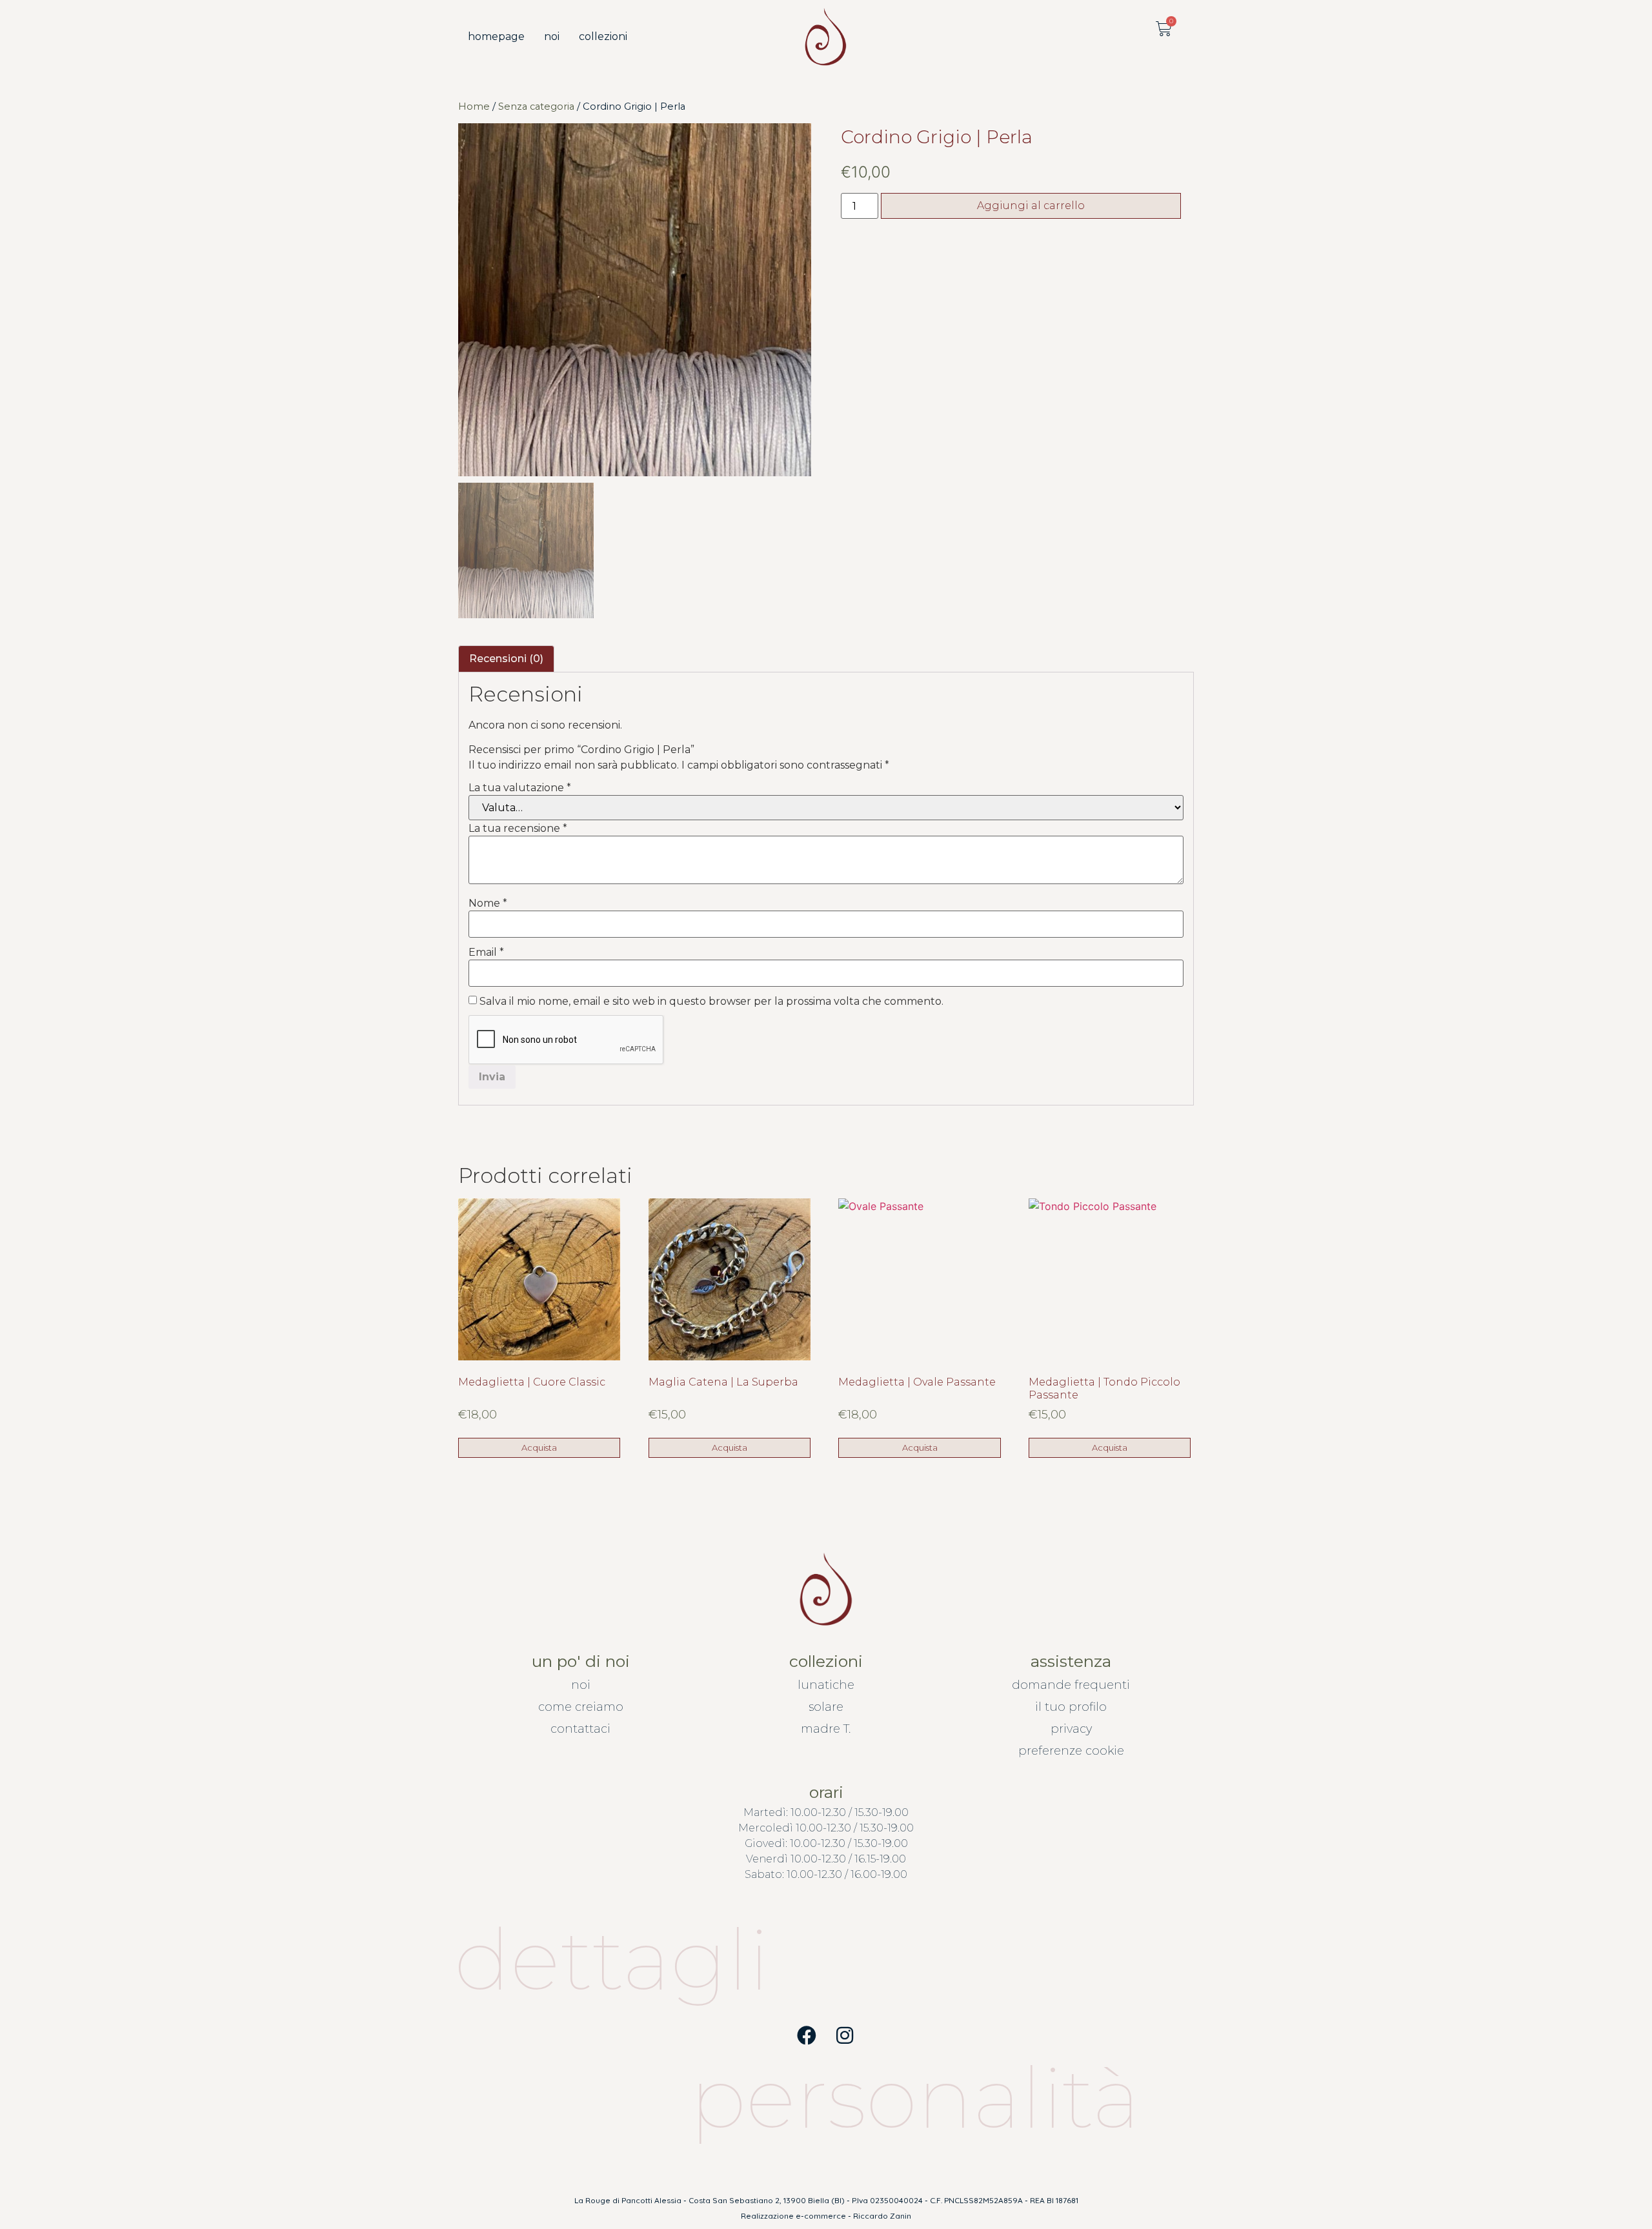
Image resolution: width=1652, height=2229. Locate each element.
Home (474, 106)
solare (826, 1707)
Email (486, 953)
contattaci (580, 1729)
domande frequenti (1071, 1685)
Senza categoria (536, 106)
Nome (488, 903)
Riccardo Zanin (882, 2216)
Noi (552, 36)
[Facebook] (807, 2035)
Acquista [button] (539, 1447)
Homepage (496, 36)
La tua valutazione (520, 788)
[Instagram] (845, 2035)
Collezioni (603, 36)
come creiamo (581, 1707)
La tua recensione (518, 829)
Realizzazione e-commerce (793, 2216)
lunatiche (826, 1685)
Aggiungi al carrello (1031, 206)
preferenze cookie (1071, 1751)
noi (581, 1685)
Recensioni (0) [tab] (506, 659)
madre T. (826, 1729)
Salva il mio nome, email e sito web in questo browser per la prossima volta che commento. (711, 1002)
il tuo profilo (1071, 1707)
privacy (1071, 1729)
